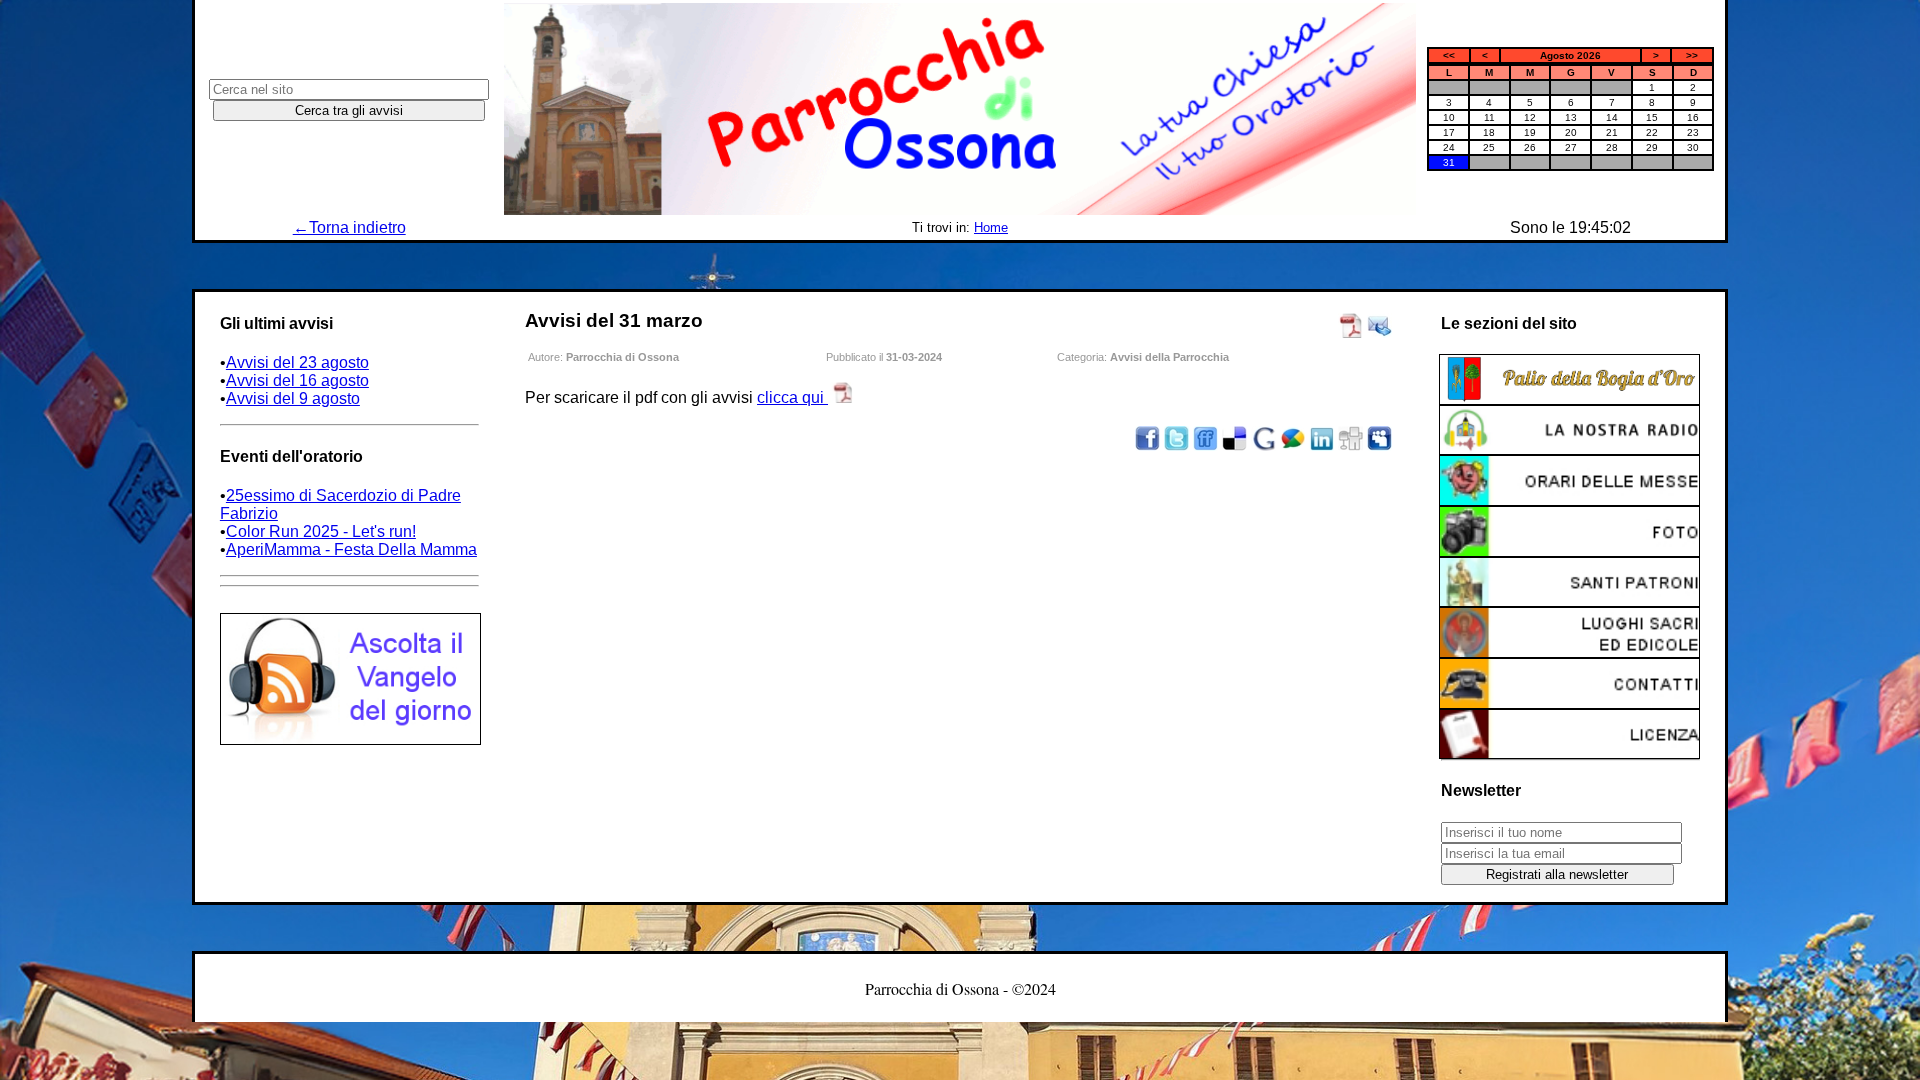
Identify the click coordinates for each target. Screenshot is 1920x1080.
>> (1692, 55)
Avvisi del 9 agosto (293, 398)
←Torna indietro (349, 227)
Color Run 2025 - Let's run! (321, 531)
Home (991, 227)
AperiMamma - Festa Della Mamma (351, 549)
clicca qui (792, 397)
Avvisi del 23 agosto (297, 362)
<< (1449, 55)
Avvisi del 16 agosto (297, 380)
